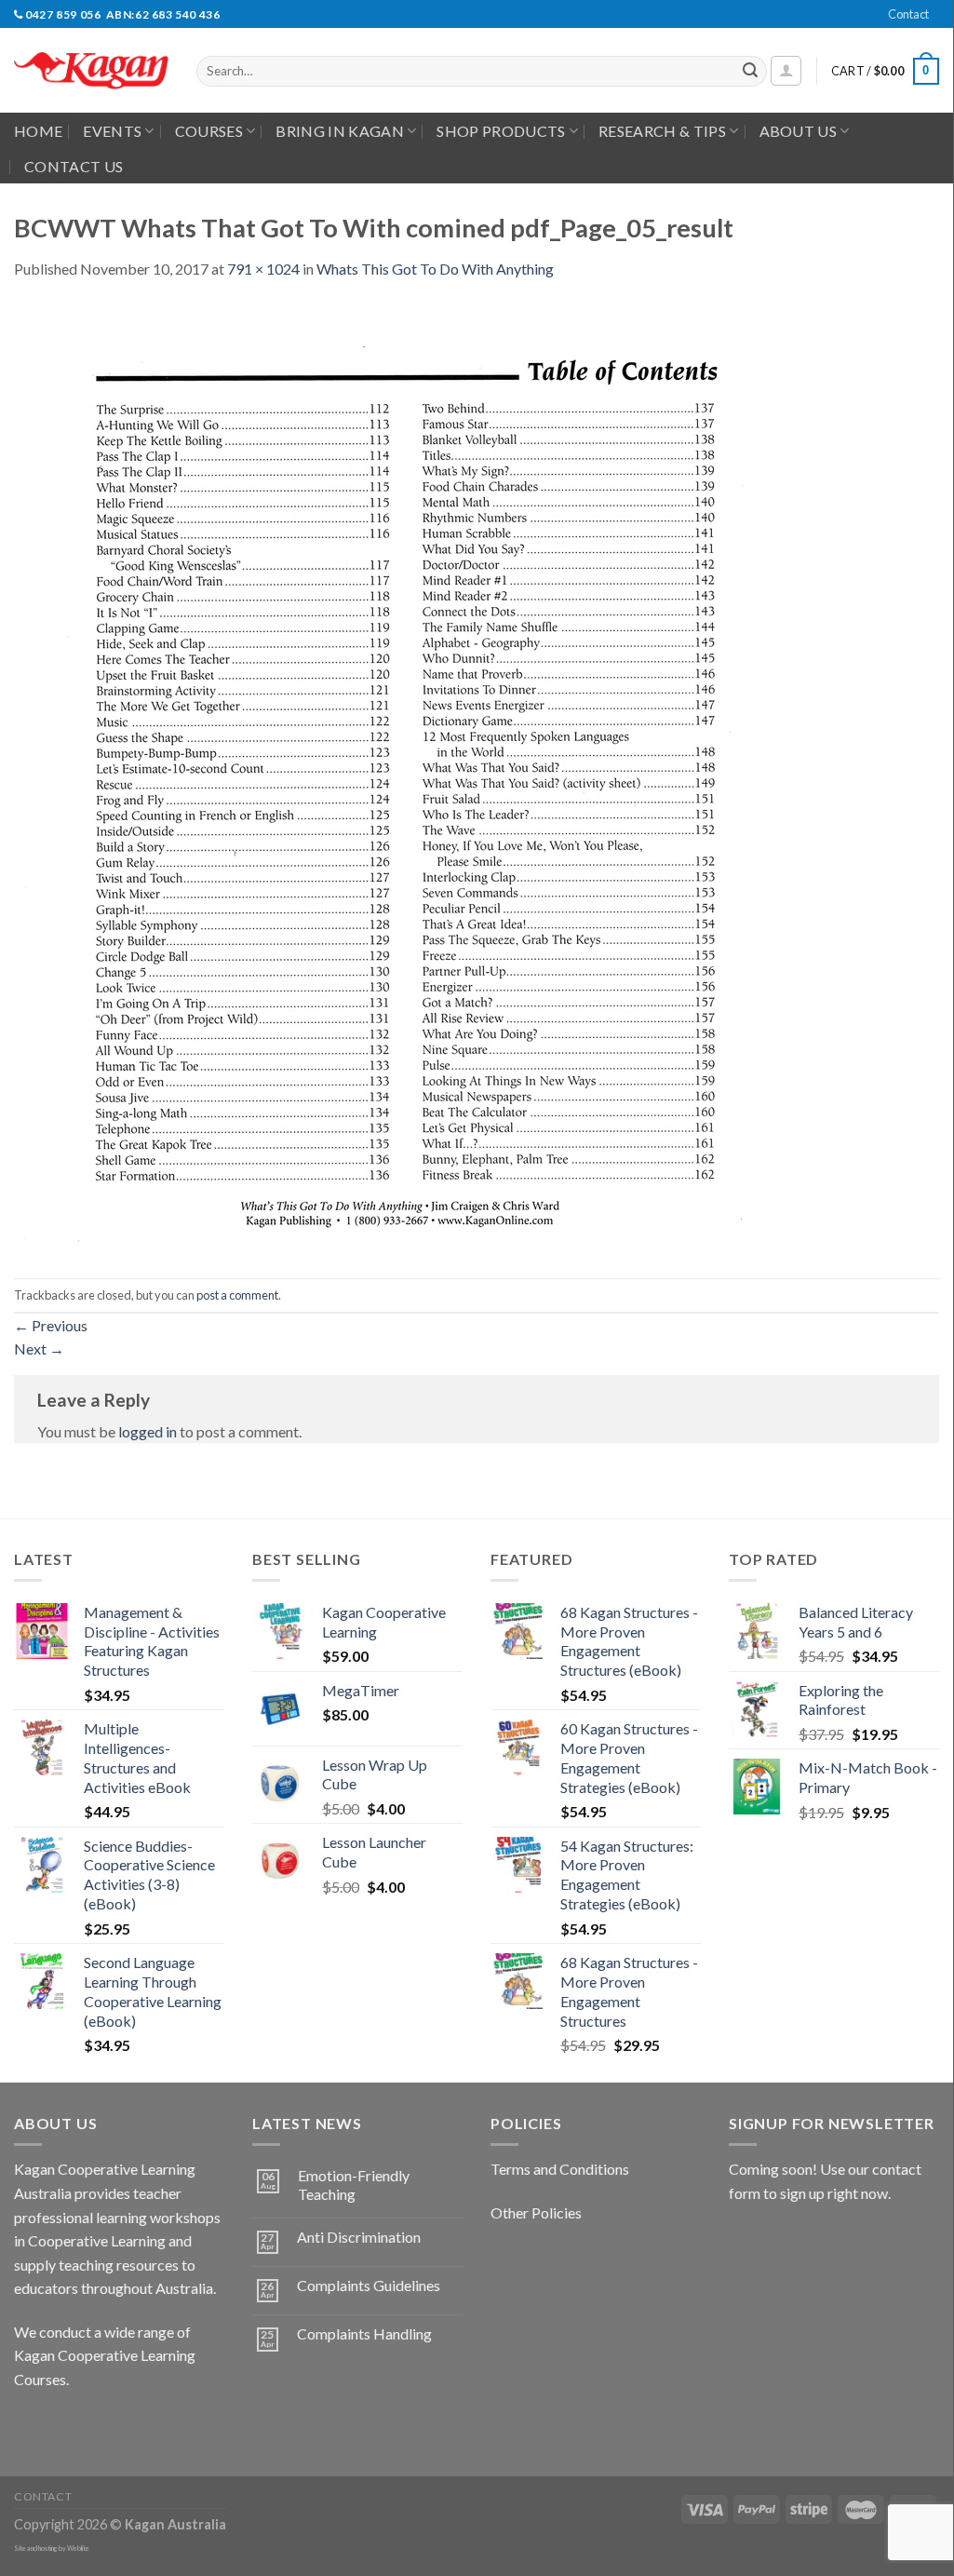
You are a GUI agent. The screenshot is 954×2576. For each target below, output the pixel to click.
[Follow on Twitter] (98, 2426)
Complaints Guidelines (369, 2285)
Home (38, 131)
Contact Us (74, 166)
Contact (908, 14)
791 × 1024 (263, 269)
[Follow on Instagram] (65, 2426)
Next (39, 1349)
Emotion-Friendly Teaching (354, 2184)
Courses (209, 131)
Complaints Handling (364, 2333)
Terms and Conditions (560, 2169)
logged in (148, 1431)
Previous (51, 1325)
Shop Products (501, 131)
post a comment (237, 1295)
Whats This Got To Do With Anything (435, 269)
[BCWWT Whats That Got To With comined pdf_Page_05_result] (382, 777)
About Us (799, 131)
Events (112, 131)
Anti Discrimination (359, 2237)
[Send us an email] (948, 24)
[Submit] (750, 72)
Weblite (78, 2549)
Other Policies (536, 2212)
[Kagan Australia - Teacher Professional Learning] (91, 71)
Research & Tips (662, 131)
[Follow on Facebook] (31, 2426)
